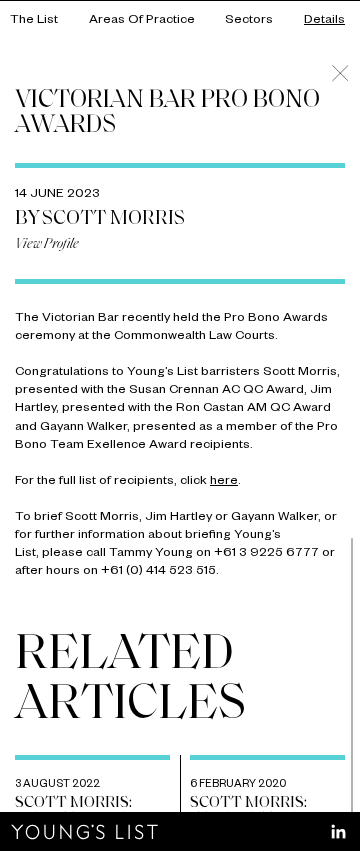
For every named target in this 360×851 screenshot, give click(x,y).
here (224, 482)
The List (34, 21)
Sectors (249, 21)
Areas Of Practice (142, 21)
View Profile (47, 244)
